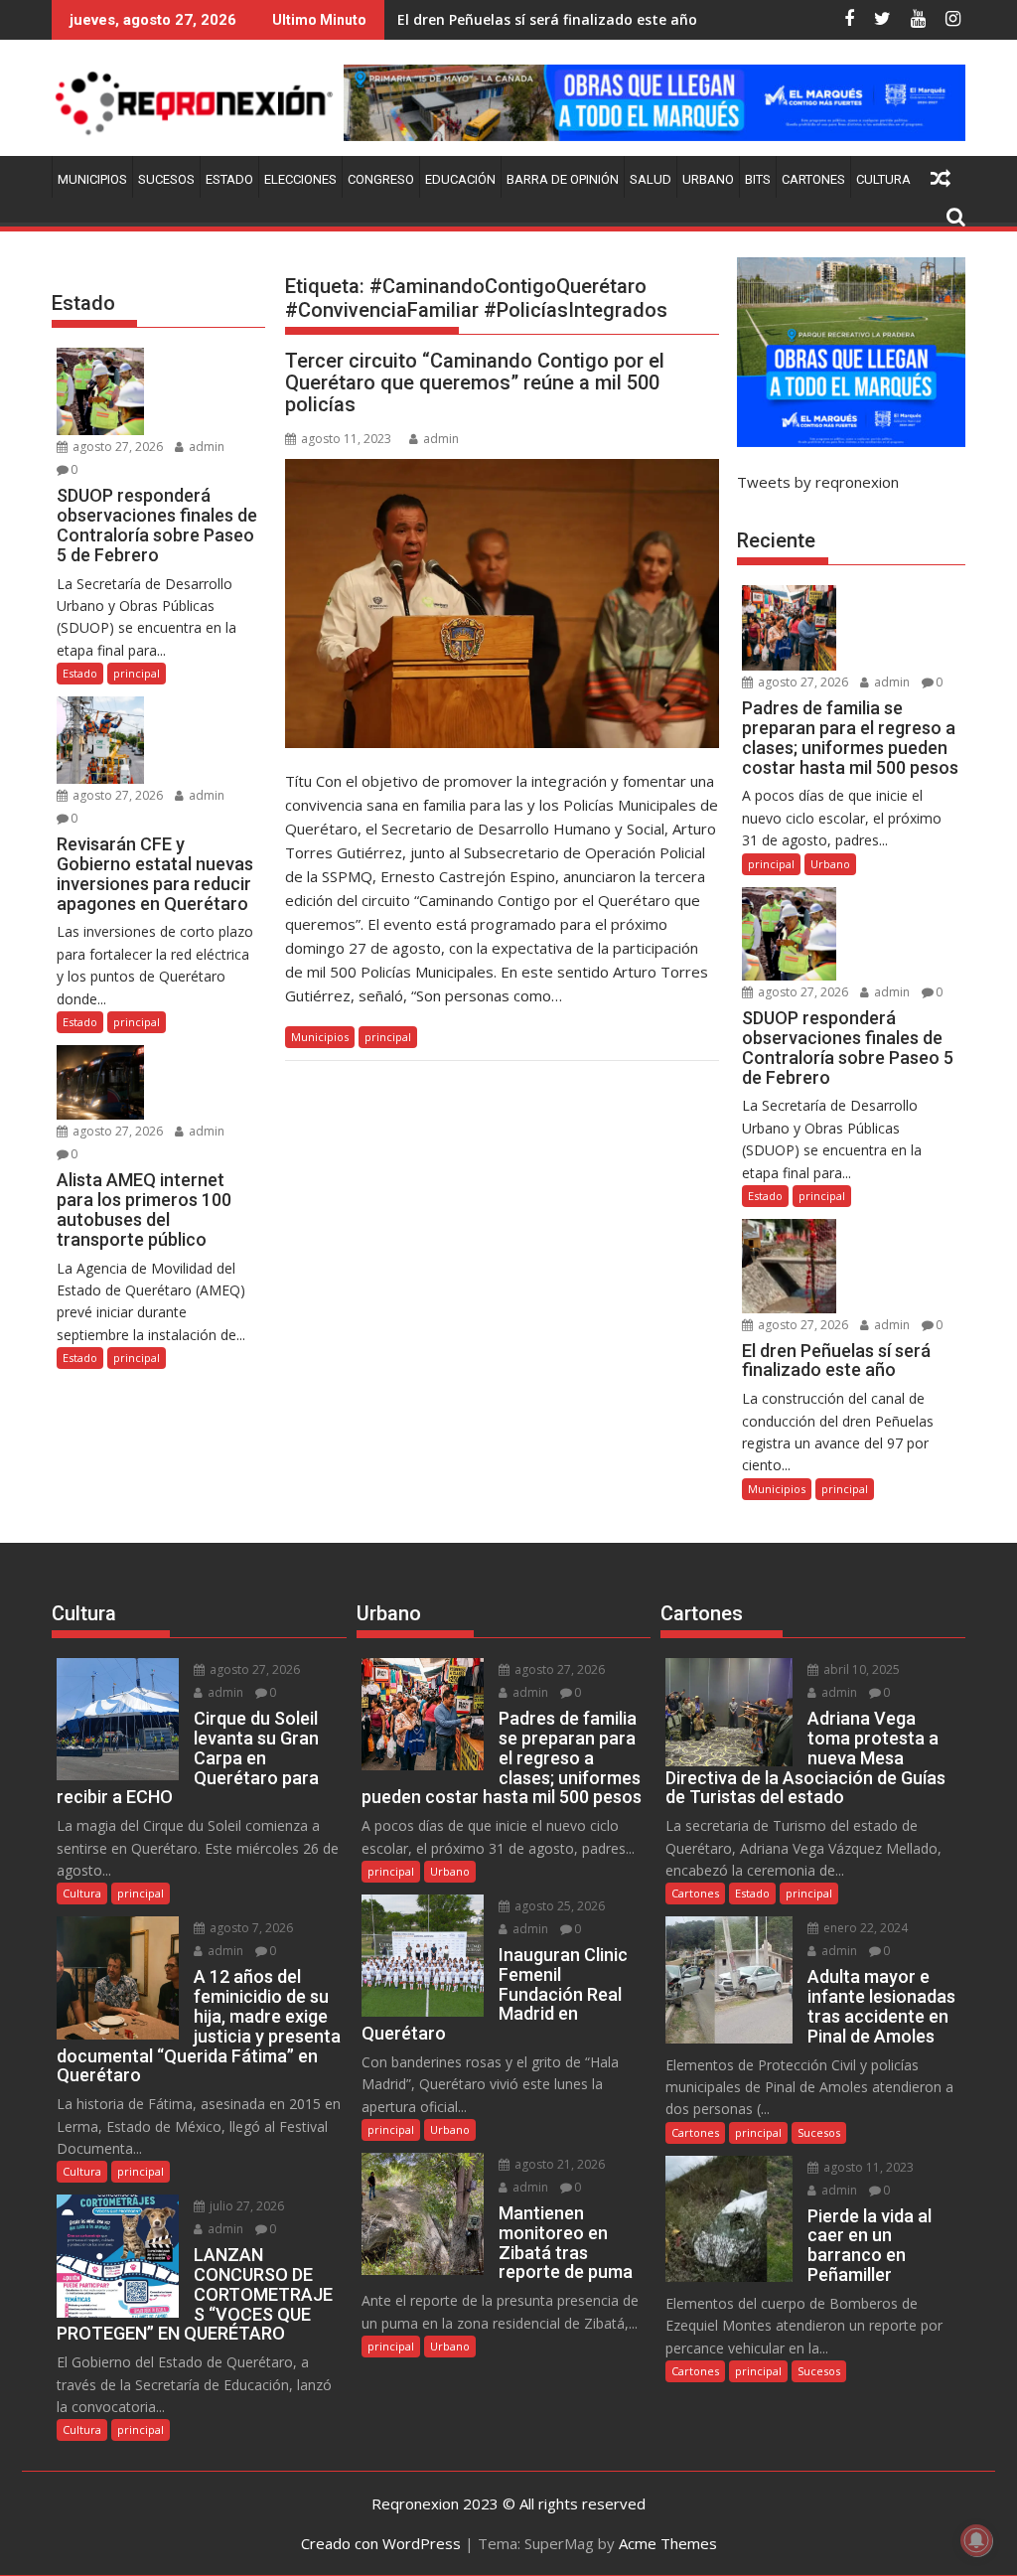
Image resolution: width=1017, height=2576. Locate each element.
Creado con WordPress (381, 2543)
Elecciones (300, 179)
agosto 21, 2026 (558, 2164)
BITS (758, 179)
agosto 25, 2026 (558, 1906)
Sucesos (166, 179)
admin (441, 439)
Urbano (708, 179)
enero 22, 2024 (864, 1928)
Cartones (813, 179)
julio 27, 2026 (245, 2206)
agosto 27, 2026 (116, 447)
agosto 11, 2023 (867, 2167)
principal (388, 1037)
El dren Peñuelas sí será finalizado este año (547, 19)
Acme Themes (668, 2543)
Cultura (883, 179)
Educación (460, 179)
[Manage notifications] (976, 2540)
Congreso (381, 179)
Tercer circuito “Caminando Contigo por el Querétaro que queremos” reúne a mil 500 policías (475, 382)
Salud (651, 179)
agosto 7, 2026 (250, 1928)
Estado (229, 179)
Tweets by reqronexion (818, 482)
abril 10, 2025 (860, 1669)
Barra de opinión (563, 179)
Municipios (92, 179)
